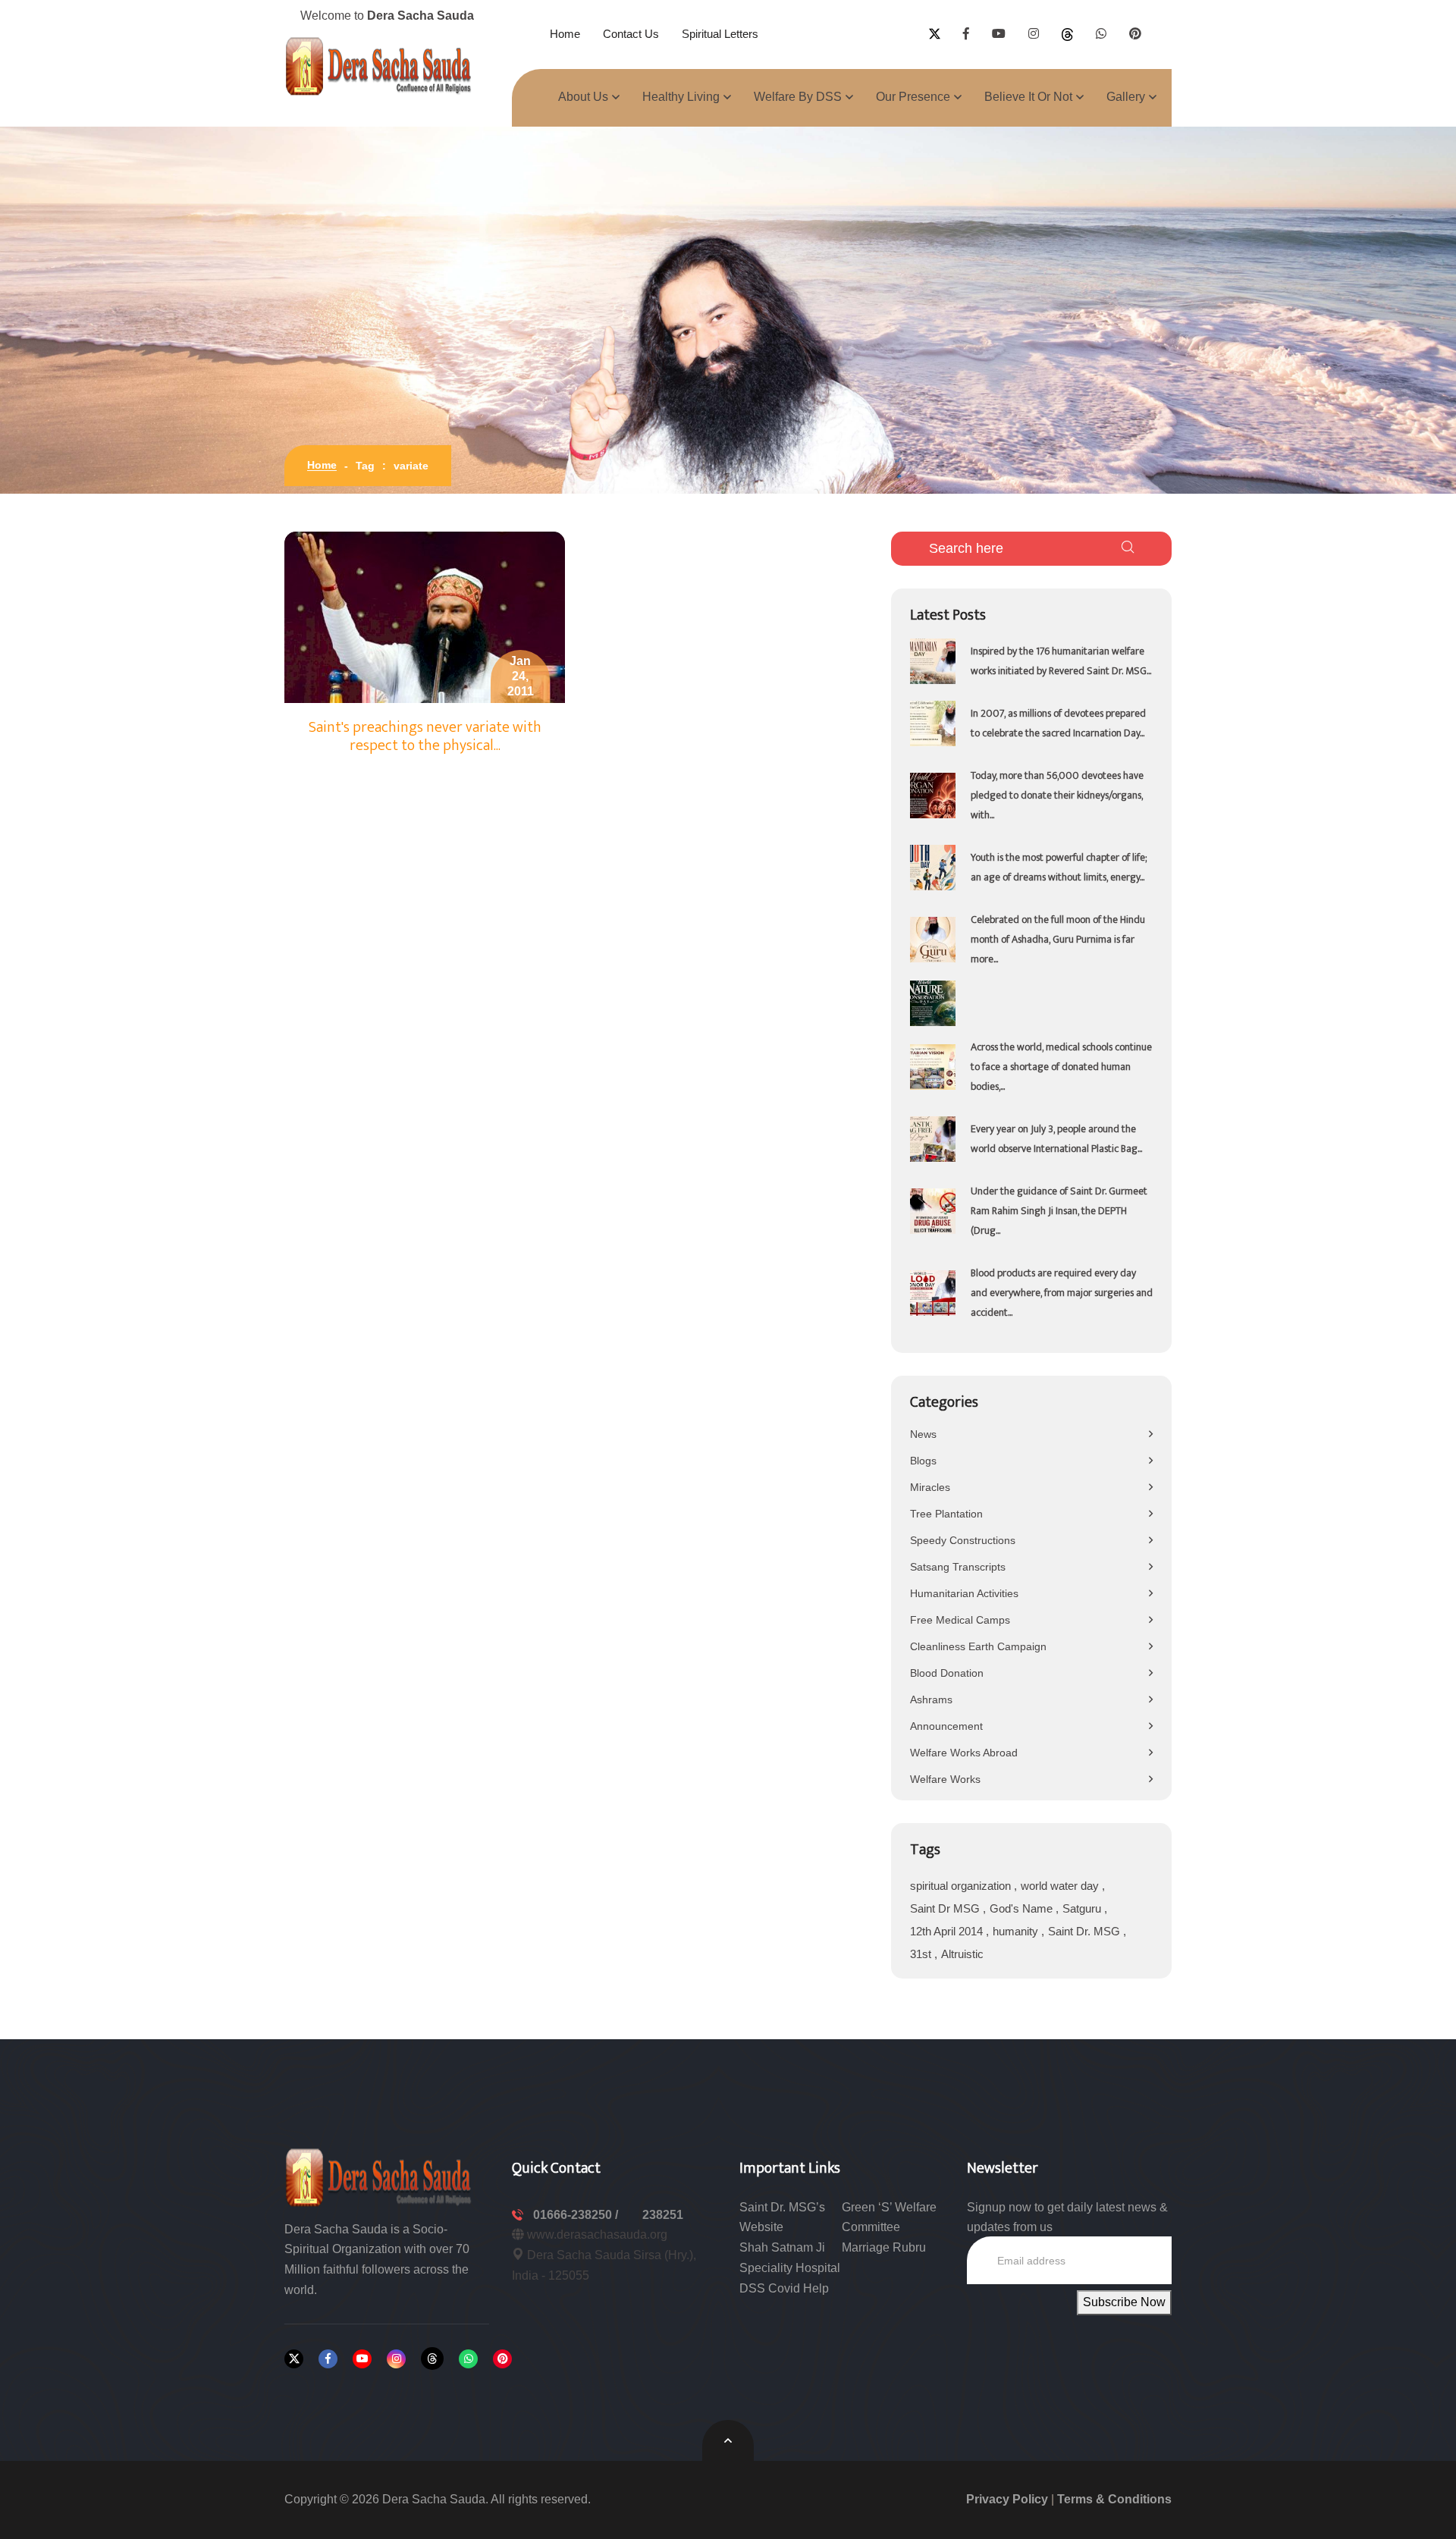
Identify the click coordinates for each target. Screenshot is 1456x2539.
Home (565, 34)
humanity (1017, 1931)
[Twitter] (294, 2359)
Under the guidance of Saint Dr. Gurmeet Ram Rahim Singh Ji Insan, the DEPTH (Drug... (1059, 1211)
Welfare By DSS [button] (798, 97)
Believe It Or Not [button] (1028, 97)
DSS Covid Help (784, 2288)
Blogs (923, 1461)
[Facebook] (328, 2359)
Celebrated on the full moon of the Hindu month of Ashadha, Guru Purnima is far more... (1058, 939)
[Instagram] (396, 2359)
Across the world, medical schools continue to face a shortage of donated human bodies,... (1061, 1067)
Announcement (946, 1726)
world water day (1061, 1886)
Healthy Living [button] (681, 97)
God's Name (1023, 1908)
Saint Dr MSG (946, 1908)
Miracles (930, 1487)
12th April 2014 (948, 1931)
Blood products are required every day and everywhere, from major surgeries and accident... (1062, 1293)
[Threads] (432, 2359)
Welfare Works (945, 1779)
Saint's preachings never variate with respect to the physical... (425, 736)
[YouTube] (362, 2359)
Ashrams (931, 1699)
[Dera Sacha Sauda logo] (379, 2176)
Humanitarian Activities (964, 1593)
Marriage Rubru (884, 2247)
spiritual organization (962, 1886)
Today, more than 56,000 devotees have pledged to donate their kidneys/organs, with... (1057, 795)
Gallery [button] (1126, 97)
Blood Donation (947, 1673)
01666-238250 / (577, 2215)
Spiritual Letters (720, 34)
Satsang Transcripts (958, 1567)
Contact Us (631, 34)
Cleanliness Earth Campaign (978, 1646)
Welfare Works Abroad (964, 1753)
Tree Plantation (946, 1514)
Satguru (1083, 1908)
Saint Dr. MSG (1086, 1931)
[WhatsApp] (468, 2359)
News (923, 1434)
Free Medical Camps (960, 1620)
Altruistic (962, 1954)
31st (922, 1954)
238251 (663, 2215)
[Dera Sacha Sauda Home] (379, 66)
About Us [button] (583, 97)
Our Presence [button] (913, 97)
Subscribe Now (1124, 2302)
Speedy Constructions (963, 1540)
